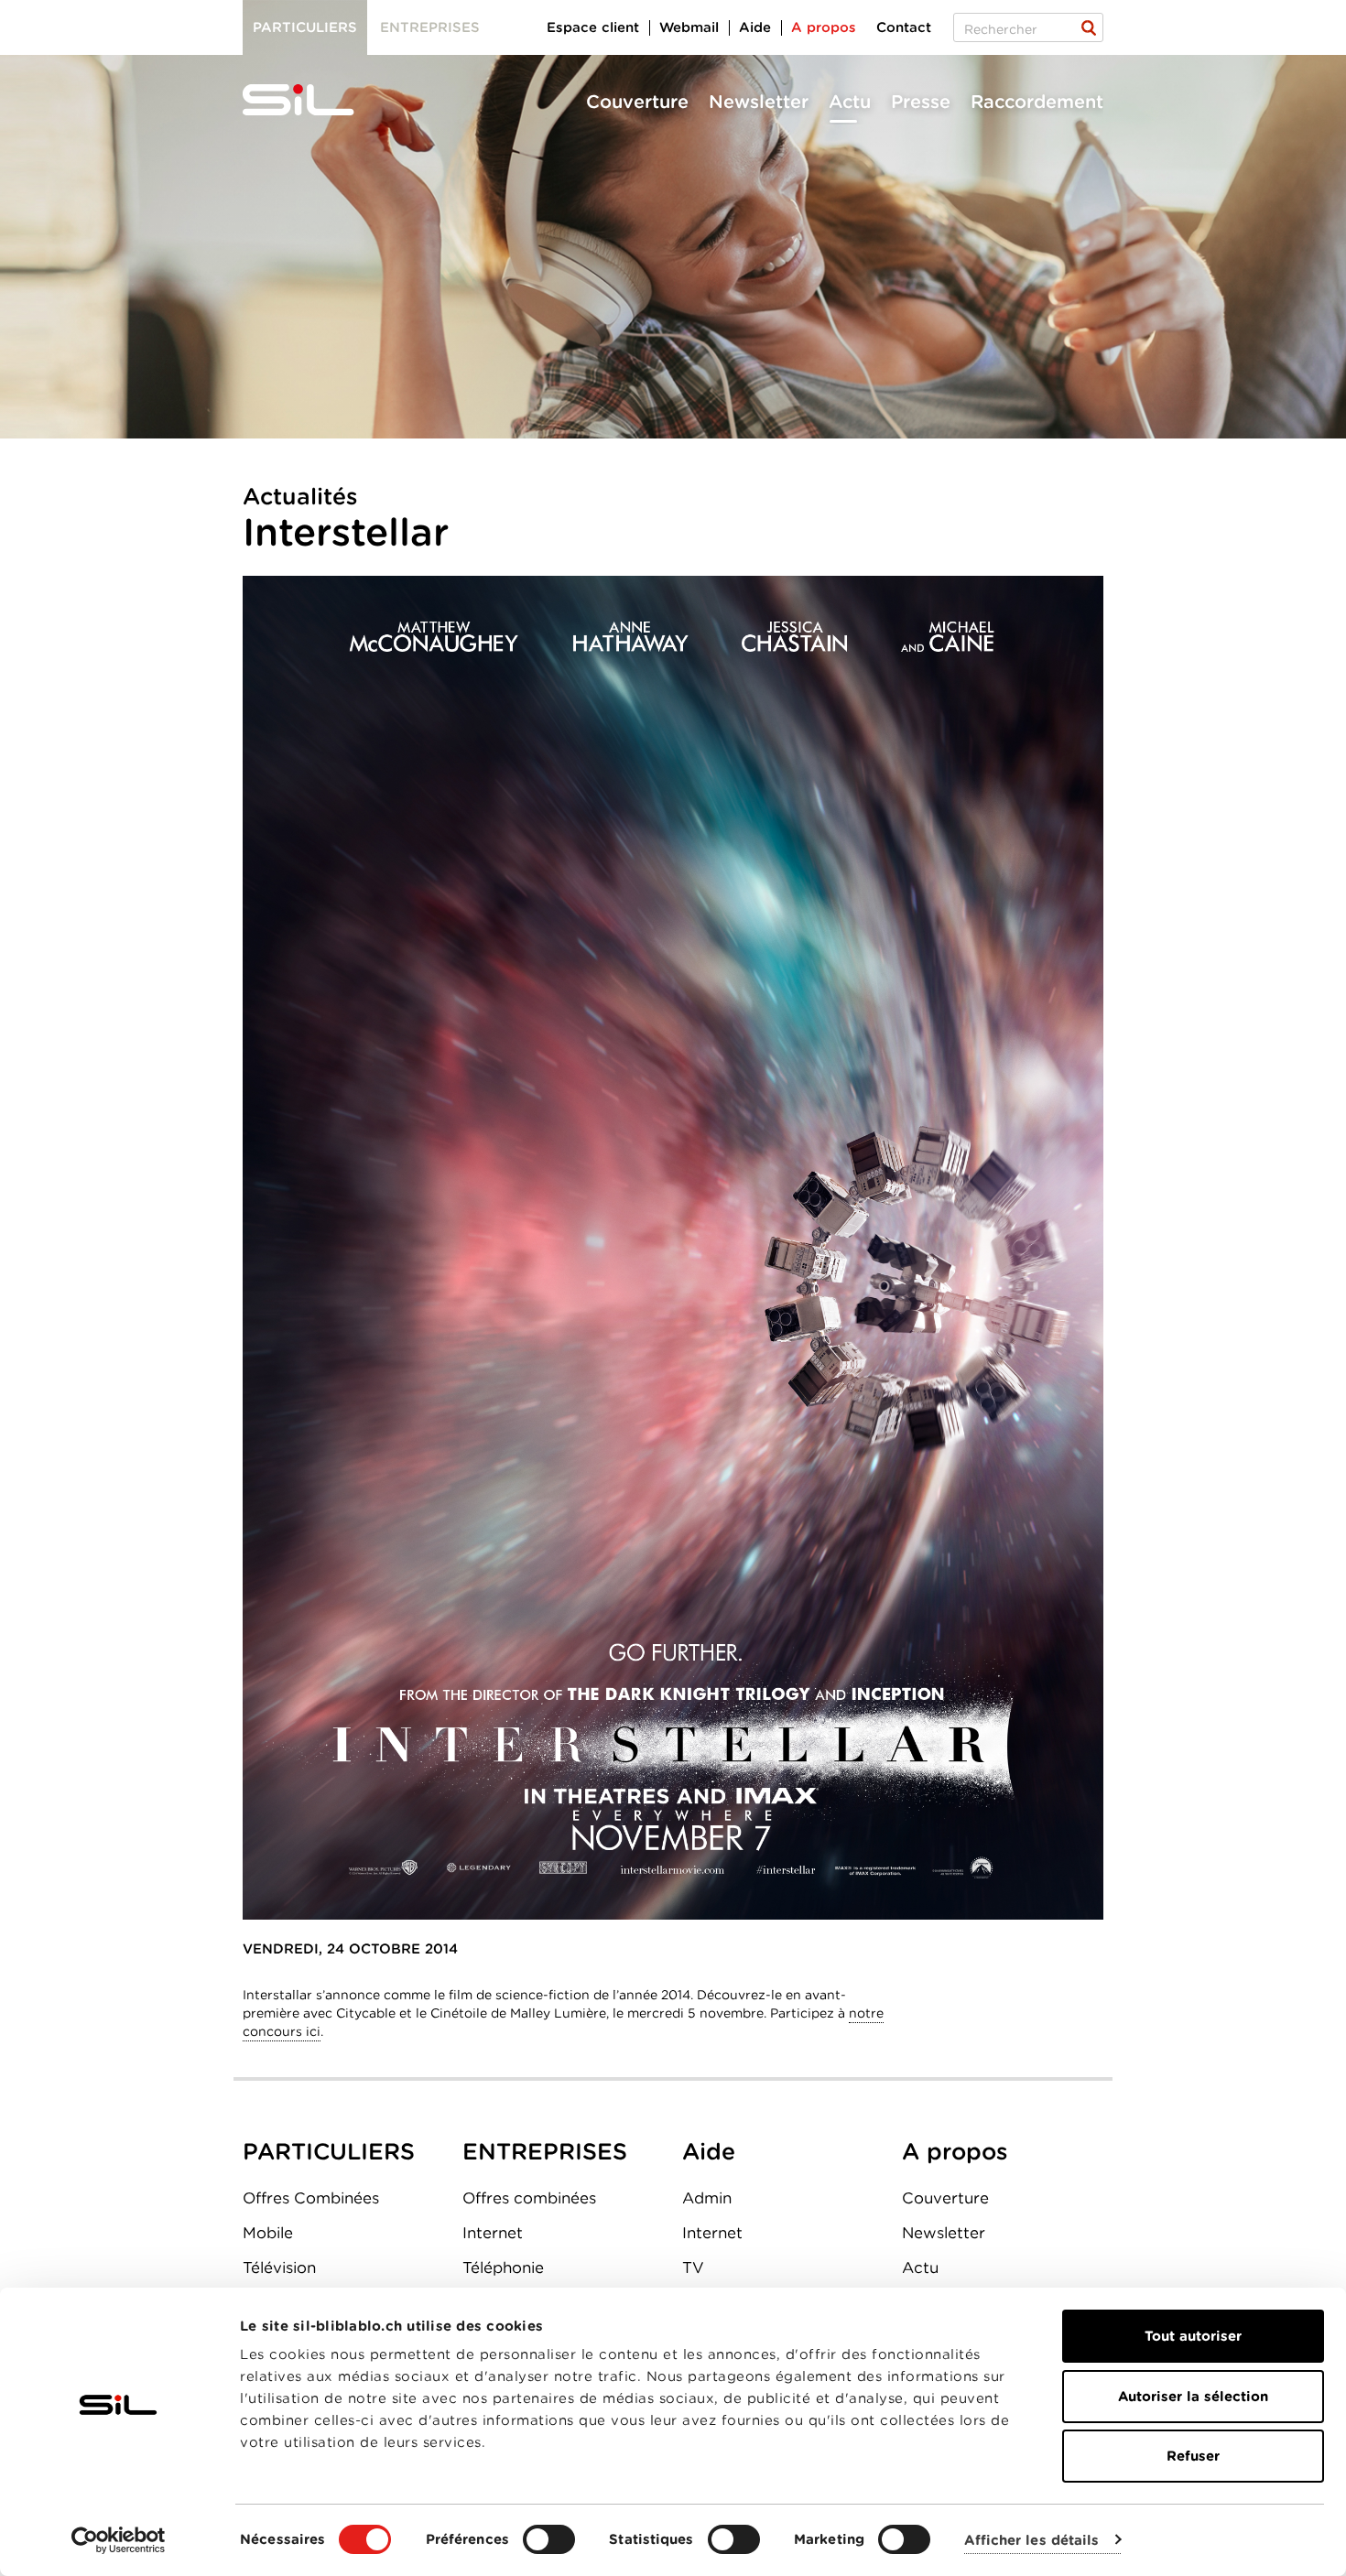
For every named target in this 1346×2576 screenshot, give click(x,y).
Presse (921, 102)
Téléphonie (503, 2268)
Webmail (689, 27)
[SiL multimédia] (319, 101)
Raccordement (1037, 102)
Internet (493, 2233)
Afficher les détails (1031, 2540)
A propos (824, 27)
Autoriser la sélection (1193, 2397)
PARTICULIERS (329, 2151)
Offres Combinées (311, 2198)
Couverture (637, 102)
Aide (755, 27)
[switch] (549, 2539)
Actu (850, 102)
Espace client (593, 27)
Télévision (279, 2268)
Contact (904, 27)
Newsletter (759, 102)
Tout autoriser (1193, 2336)
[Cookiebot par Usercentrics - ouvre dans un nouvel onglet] (119, 2540)
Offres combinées (529, 2198)
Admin (707, 2198)
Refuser (1193, 2456)
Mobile (268, 2233)
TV (693, 2268)
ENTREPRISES (545, 2151)
